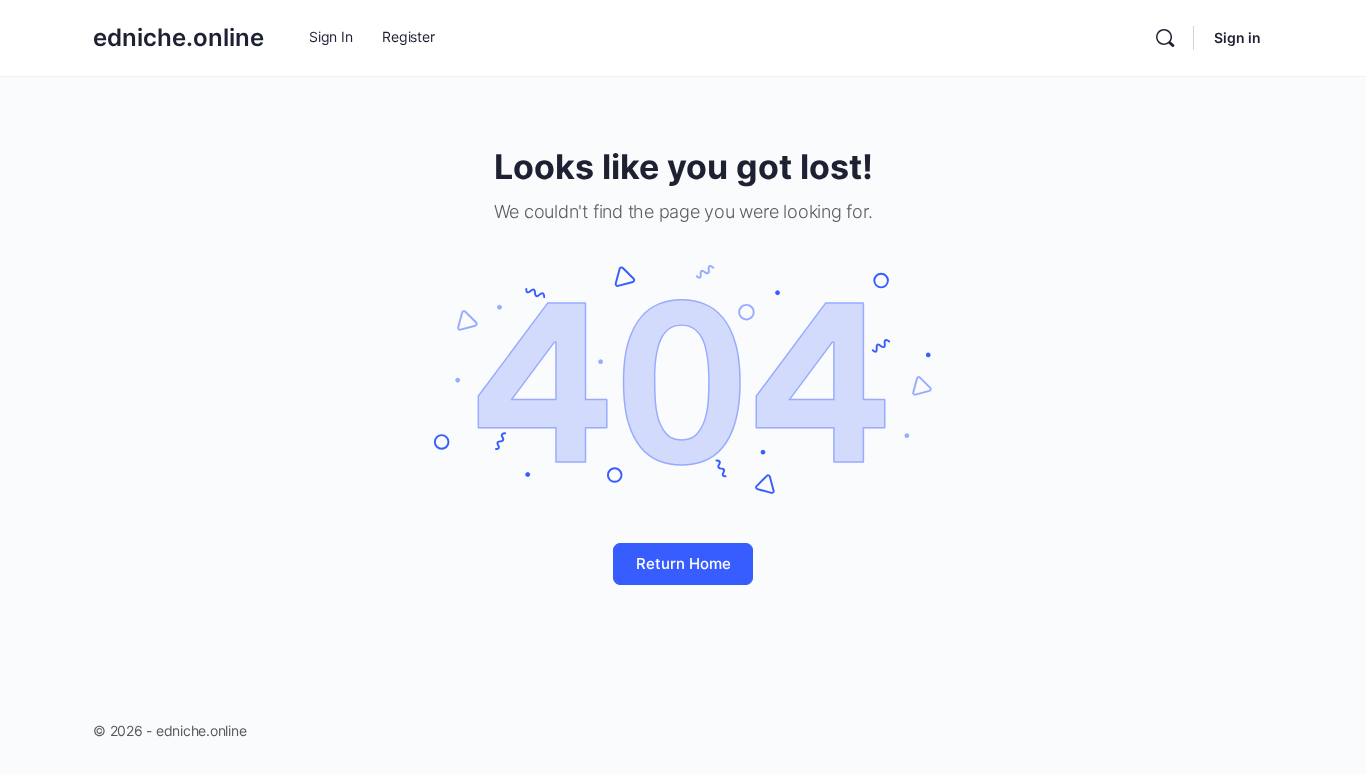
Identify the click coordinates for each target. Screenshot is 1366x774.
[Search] (1165, 38)
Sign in (1237, 37)
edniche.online (178, 37)
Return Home (683, 563)
